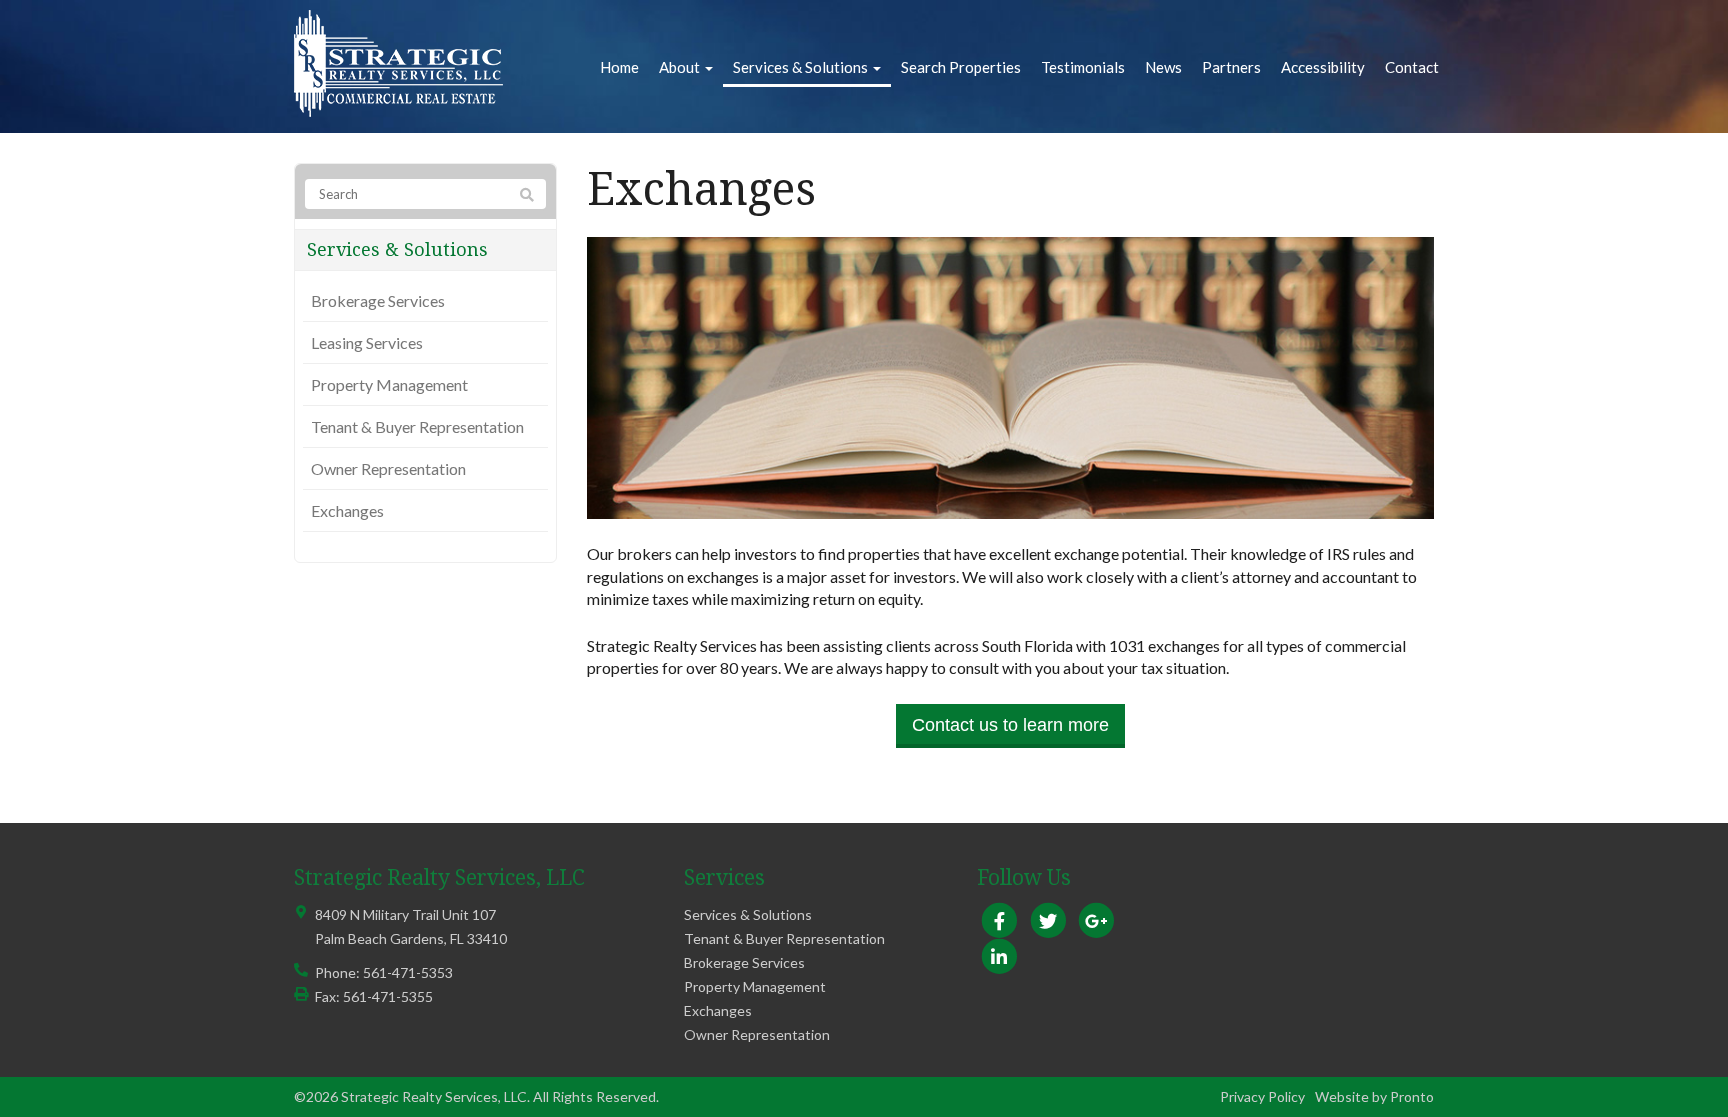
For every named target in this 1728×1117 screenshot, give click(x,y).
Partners (1231, 67)
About (681, 67)
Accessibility (1323, 67)
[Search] (527, 195)
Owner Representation (388, 468)
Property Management (389, 384)
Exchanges (347, 510)
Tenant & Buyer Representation (417, 426)
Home (619, 67)
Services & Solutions (802, 67)
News (1163, 67)
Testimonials (1083, 67)
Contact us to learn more (1010, 725)
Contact (1412, 67)
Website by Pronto (1374, 1096)
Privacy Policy (1262, 1096)
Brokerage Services (378, 300)
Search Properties (961, 67)
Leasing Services (367, 342)
